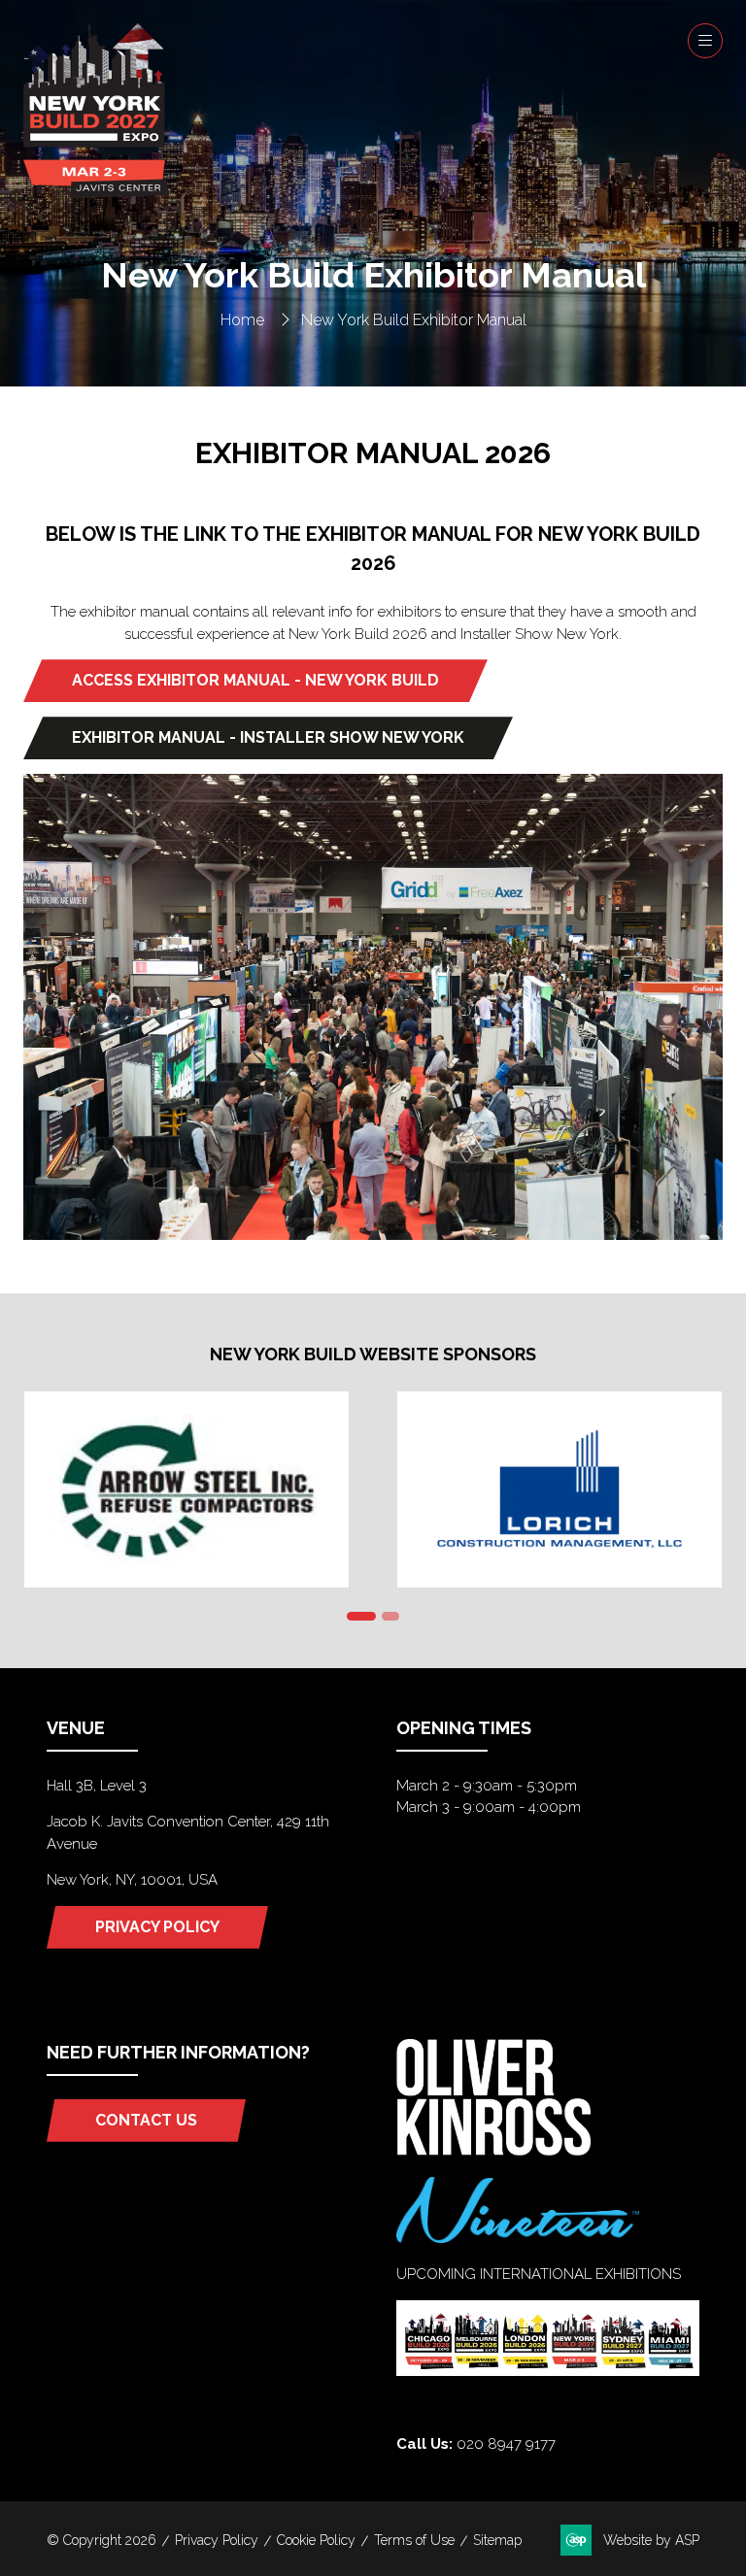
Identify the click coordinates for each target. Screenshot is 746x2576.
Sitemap (497, 2540)
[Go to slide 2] (390, 1616)
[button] (705, 41)
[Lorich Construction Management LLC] (559, 1489)
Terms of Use (414, 2540)
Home (242, 320)
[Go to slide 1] (361, 1616)
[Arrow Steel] (186, 1489)
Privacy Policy (217, 2540)
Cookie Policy (316, 2540)
